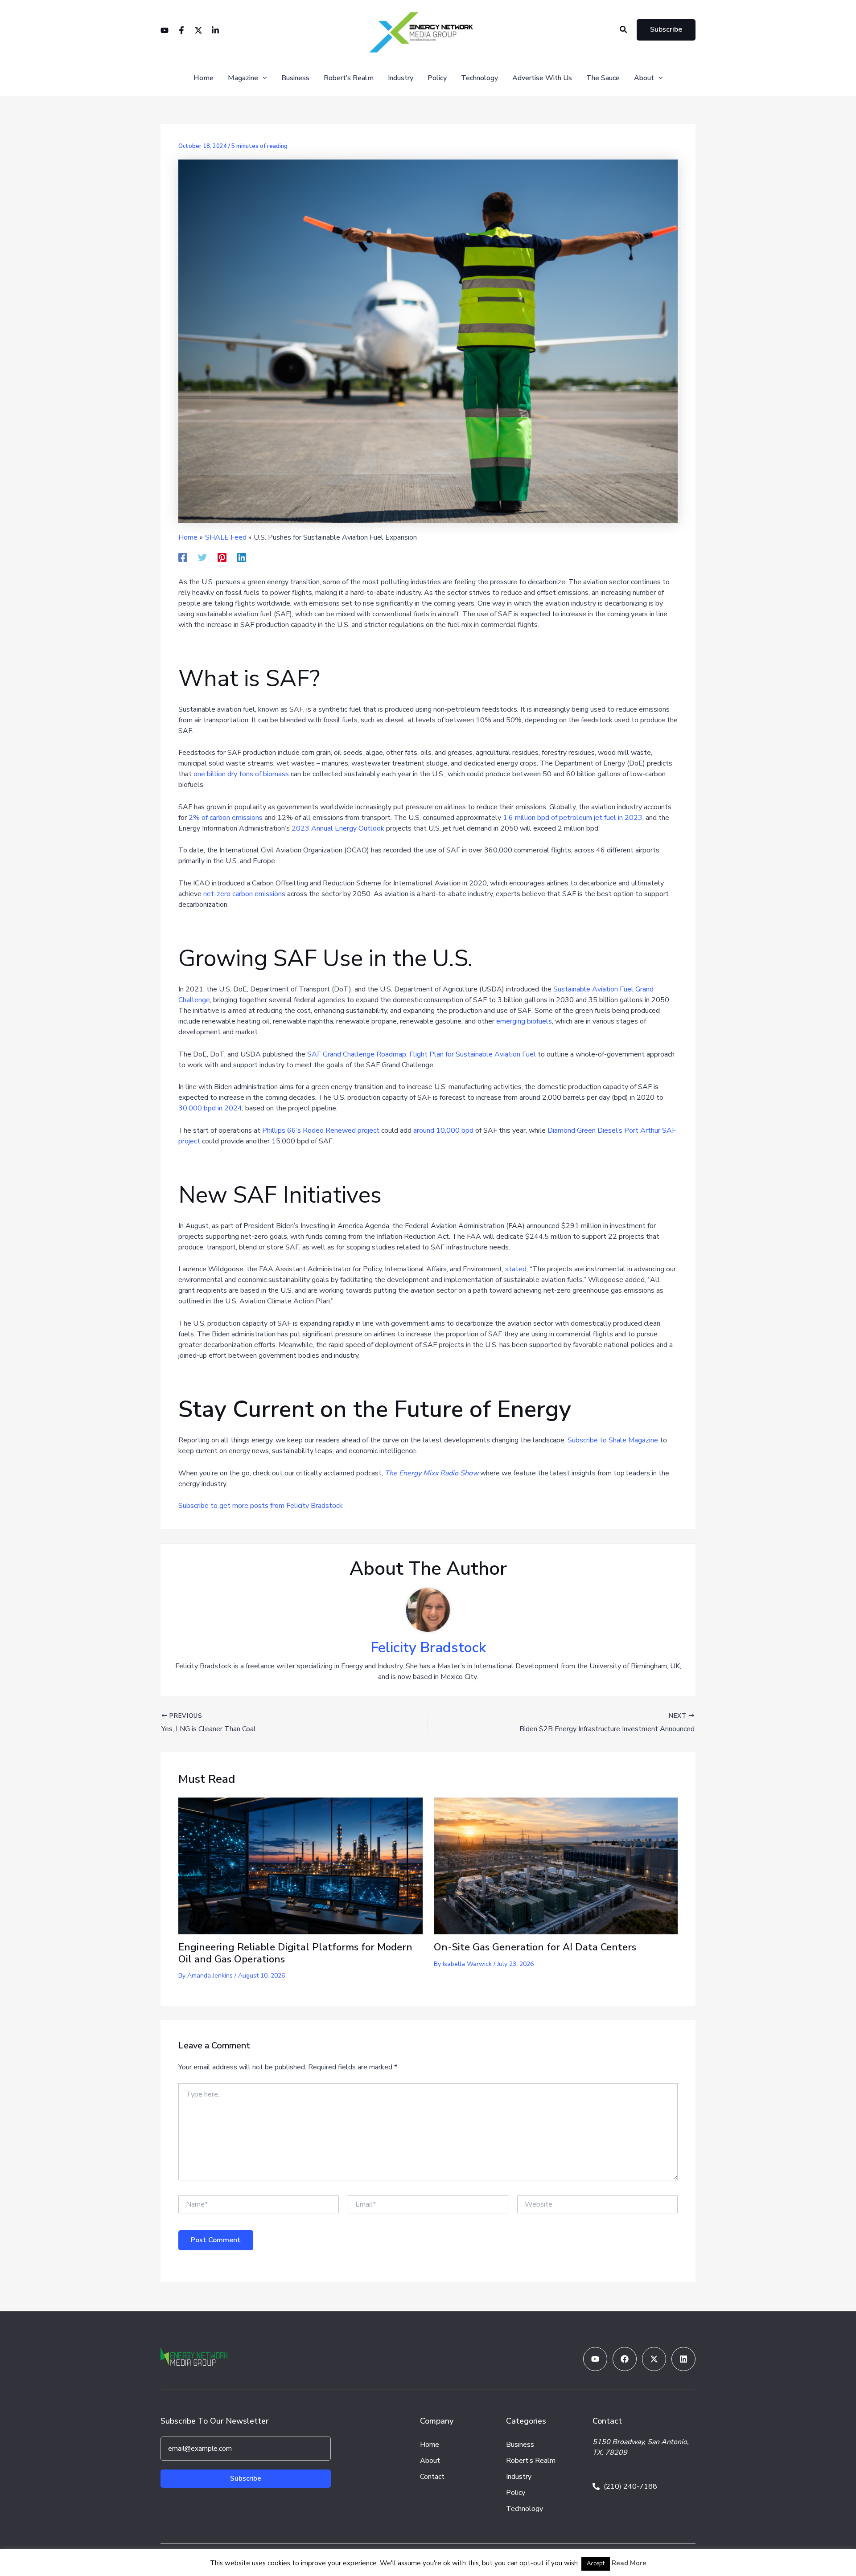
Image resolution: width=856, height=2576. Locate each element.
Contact (432, 2477)
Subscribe (246, 2478)
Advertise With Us (542, 78)
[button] (624, 30)
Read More (629, 2563)
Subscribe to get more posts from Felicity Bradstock (261, 1506)
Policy (437, 78)
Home (204, 78)
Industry (401, 78)
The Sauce (603, 78)
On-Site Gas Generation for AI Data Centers (535, 1947)
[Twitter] (198, 30)
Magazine (243, 78)
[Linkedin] (215, 30)
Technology (479, 78)
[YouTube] (165, 30)
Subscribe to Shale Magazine (613, 1440)
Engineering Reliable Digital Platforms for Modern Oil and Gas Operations (295, 1953)
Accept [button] (596, 2564)
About (644, 78)
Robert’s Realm (349, 78)
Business (295, 78)
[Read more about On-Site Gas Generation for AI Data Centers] (556, 1865)
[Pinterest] (222, 557)
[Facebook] (181, 30)
